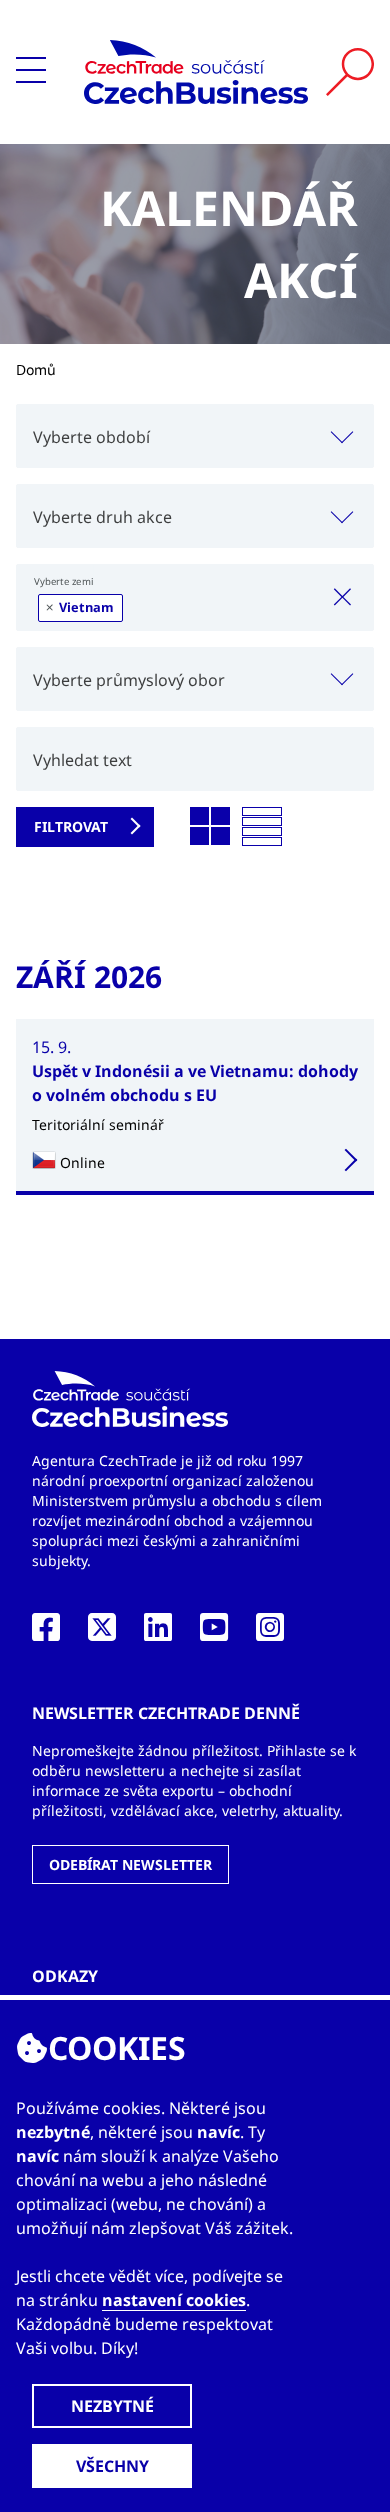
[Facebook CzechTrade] (46, 1633)
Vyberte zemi (63, 581)
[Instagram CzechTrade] (270, 1633)
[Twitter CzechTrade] (102, 1633)
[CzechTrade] (196, 72)
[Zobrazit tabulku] (262, 827)
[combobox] (195, 436)
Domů (36, 369)
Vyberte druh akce (102, 517)
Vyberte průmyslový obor (129, 680)
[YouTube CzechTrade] (214, 1633)
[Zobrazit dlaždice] (210, 827)
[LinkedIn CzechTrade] (158, 1633)
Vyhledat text (82, 760)
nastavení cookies (174, 2300)
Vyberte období (91, 437)
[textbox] (195, 436)
